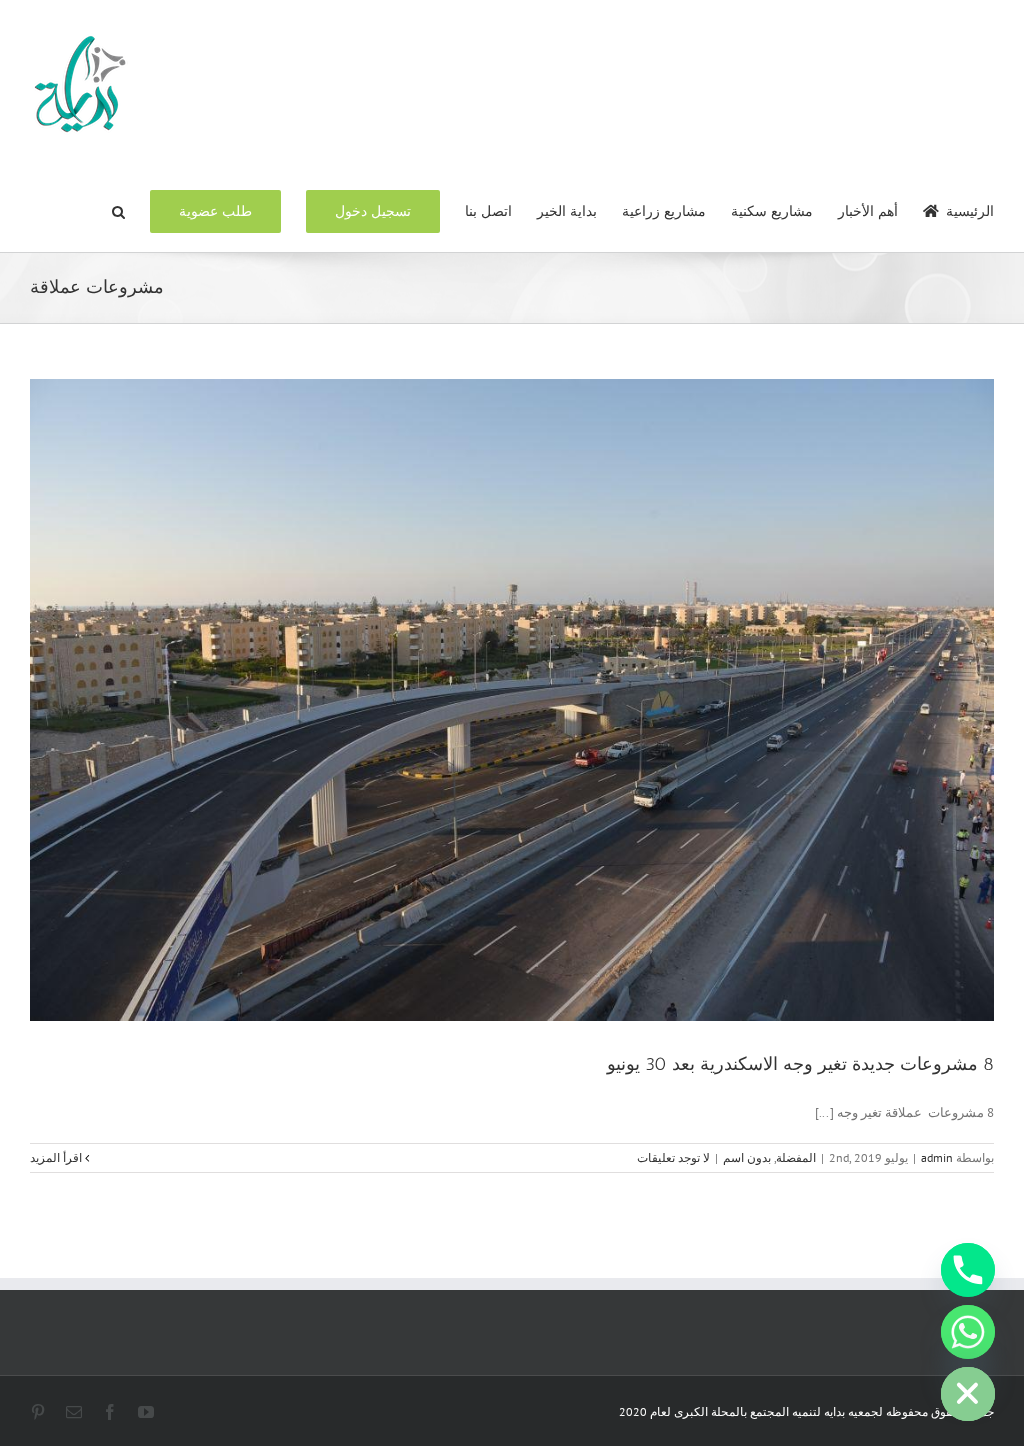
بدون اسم (747, 1157)
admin (937, 1157)
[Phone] (968, 1270)
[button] (118, 210)
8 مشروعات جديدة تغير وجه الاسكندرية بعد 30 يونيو (800, 1064)
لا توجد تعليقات (673, 1157)
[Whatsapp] (968, 1332)
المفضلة (796, 1157)
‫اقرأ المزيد (57, 1157)
